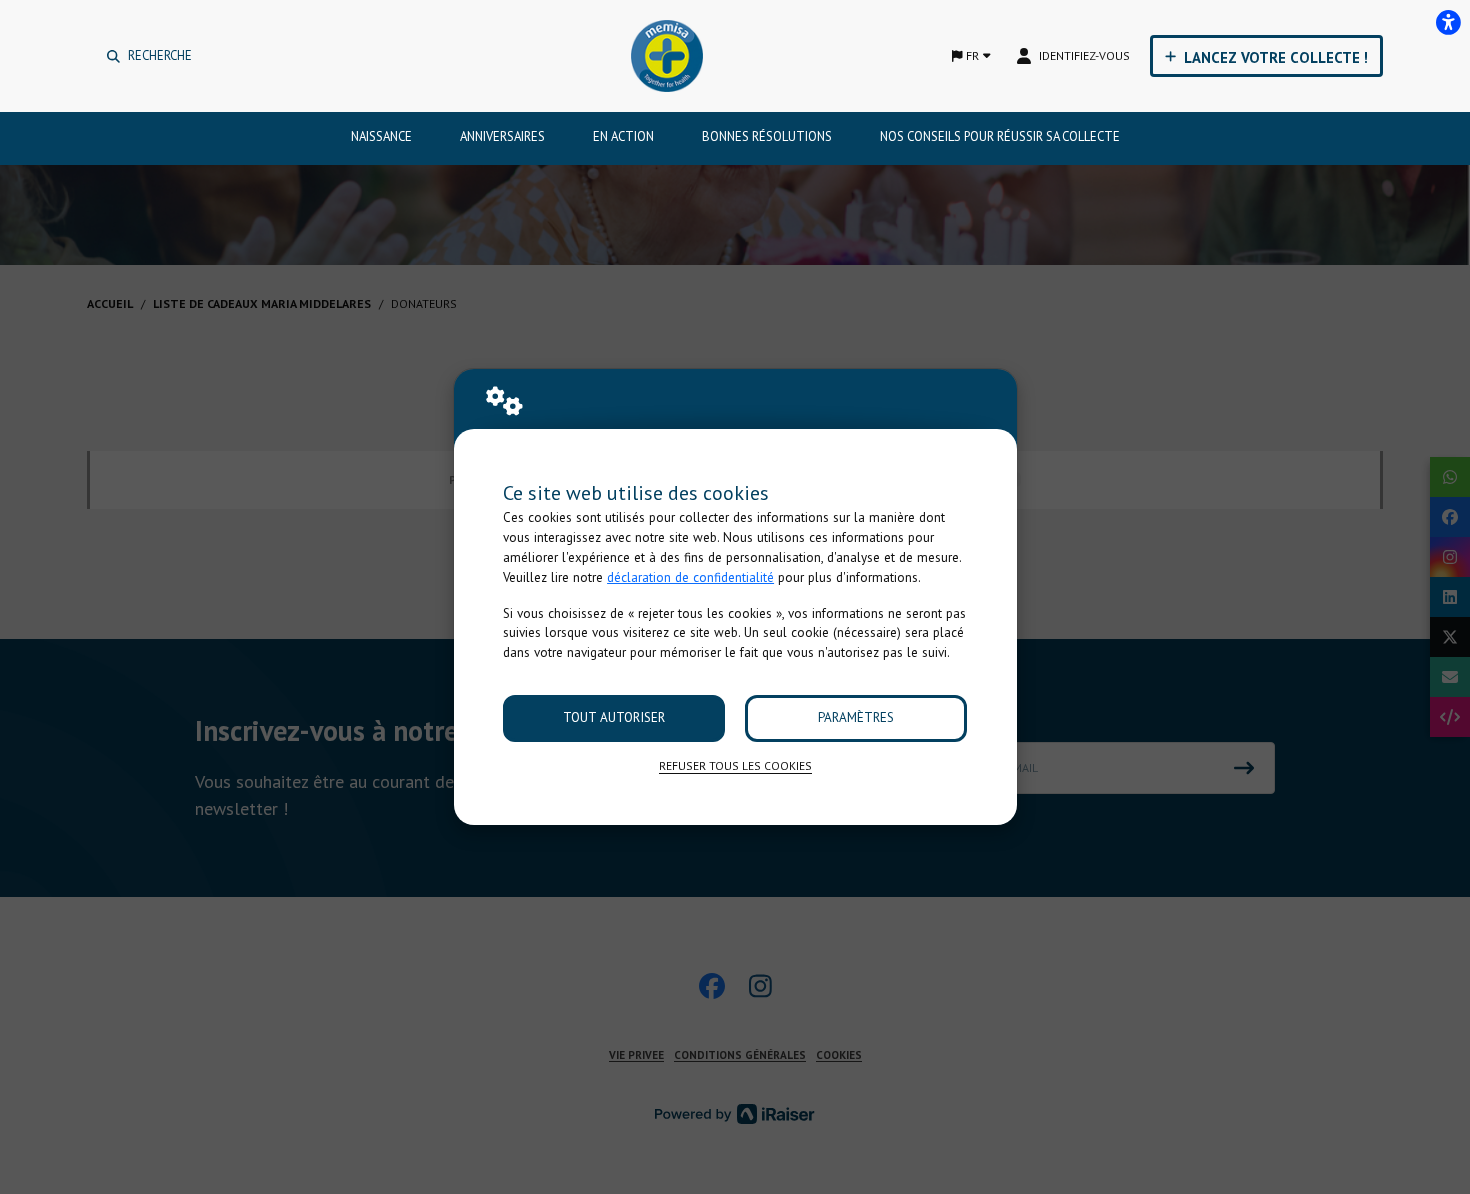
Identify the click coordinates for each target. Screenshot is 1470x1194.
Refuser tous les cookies (735, 765)
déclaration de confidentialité (690, 577)
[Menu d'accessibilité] (1448, 22)
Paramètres (856, 717)
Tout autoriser (614, 717)
